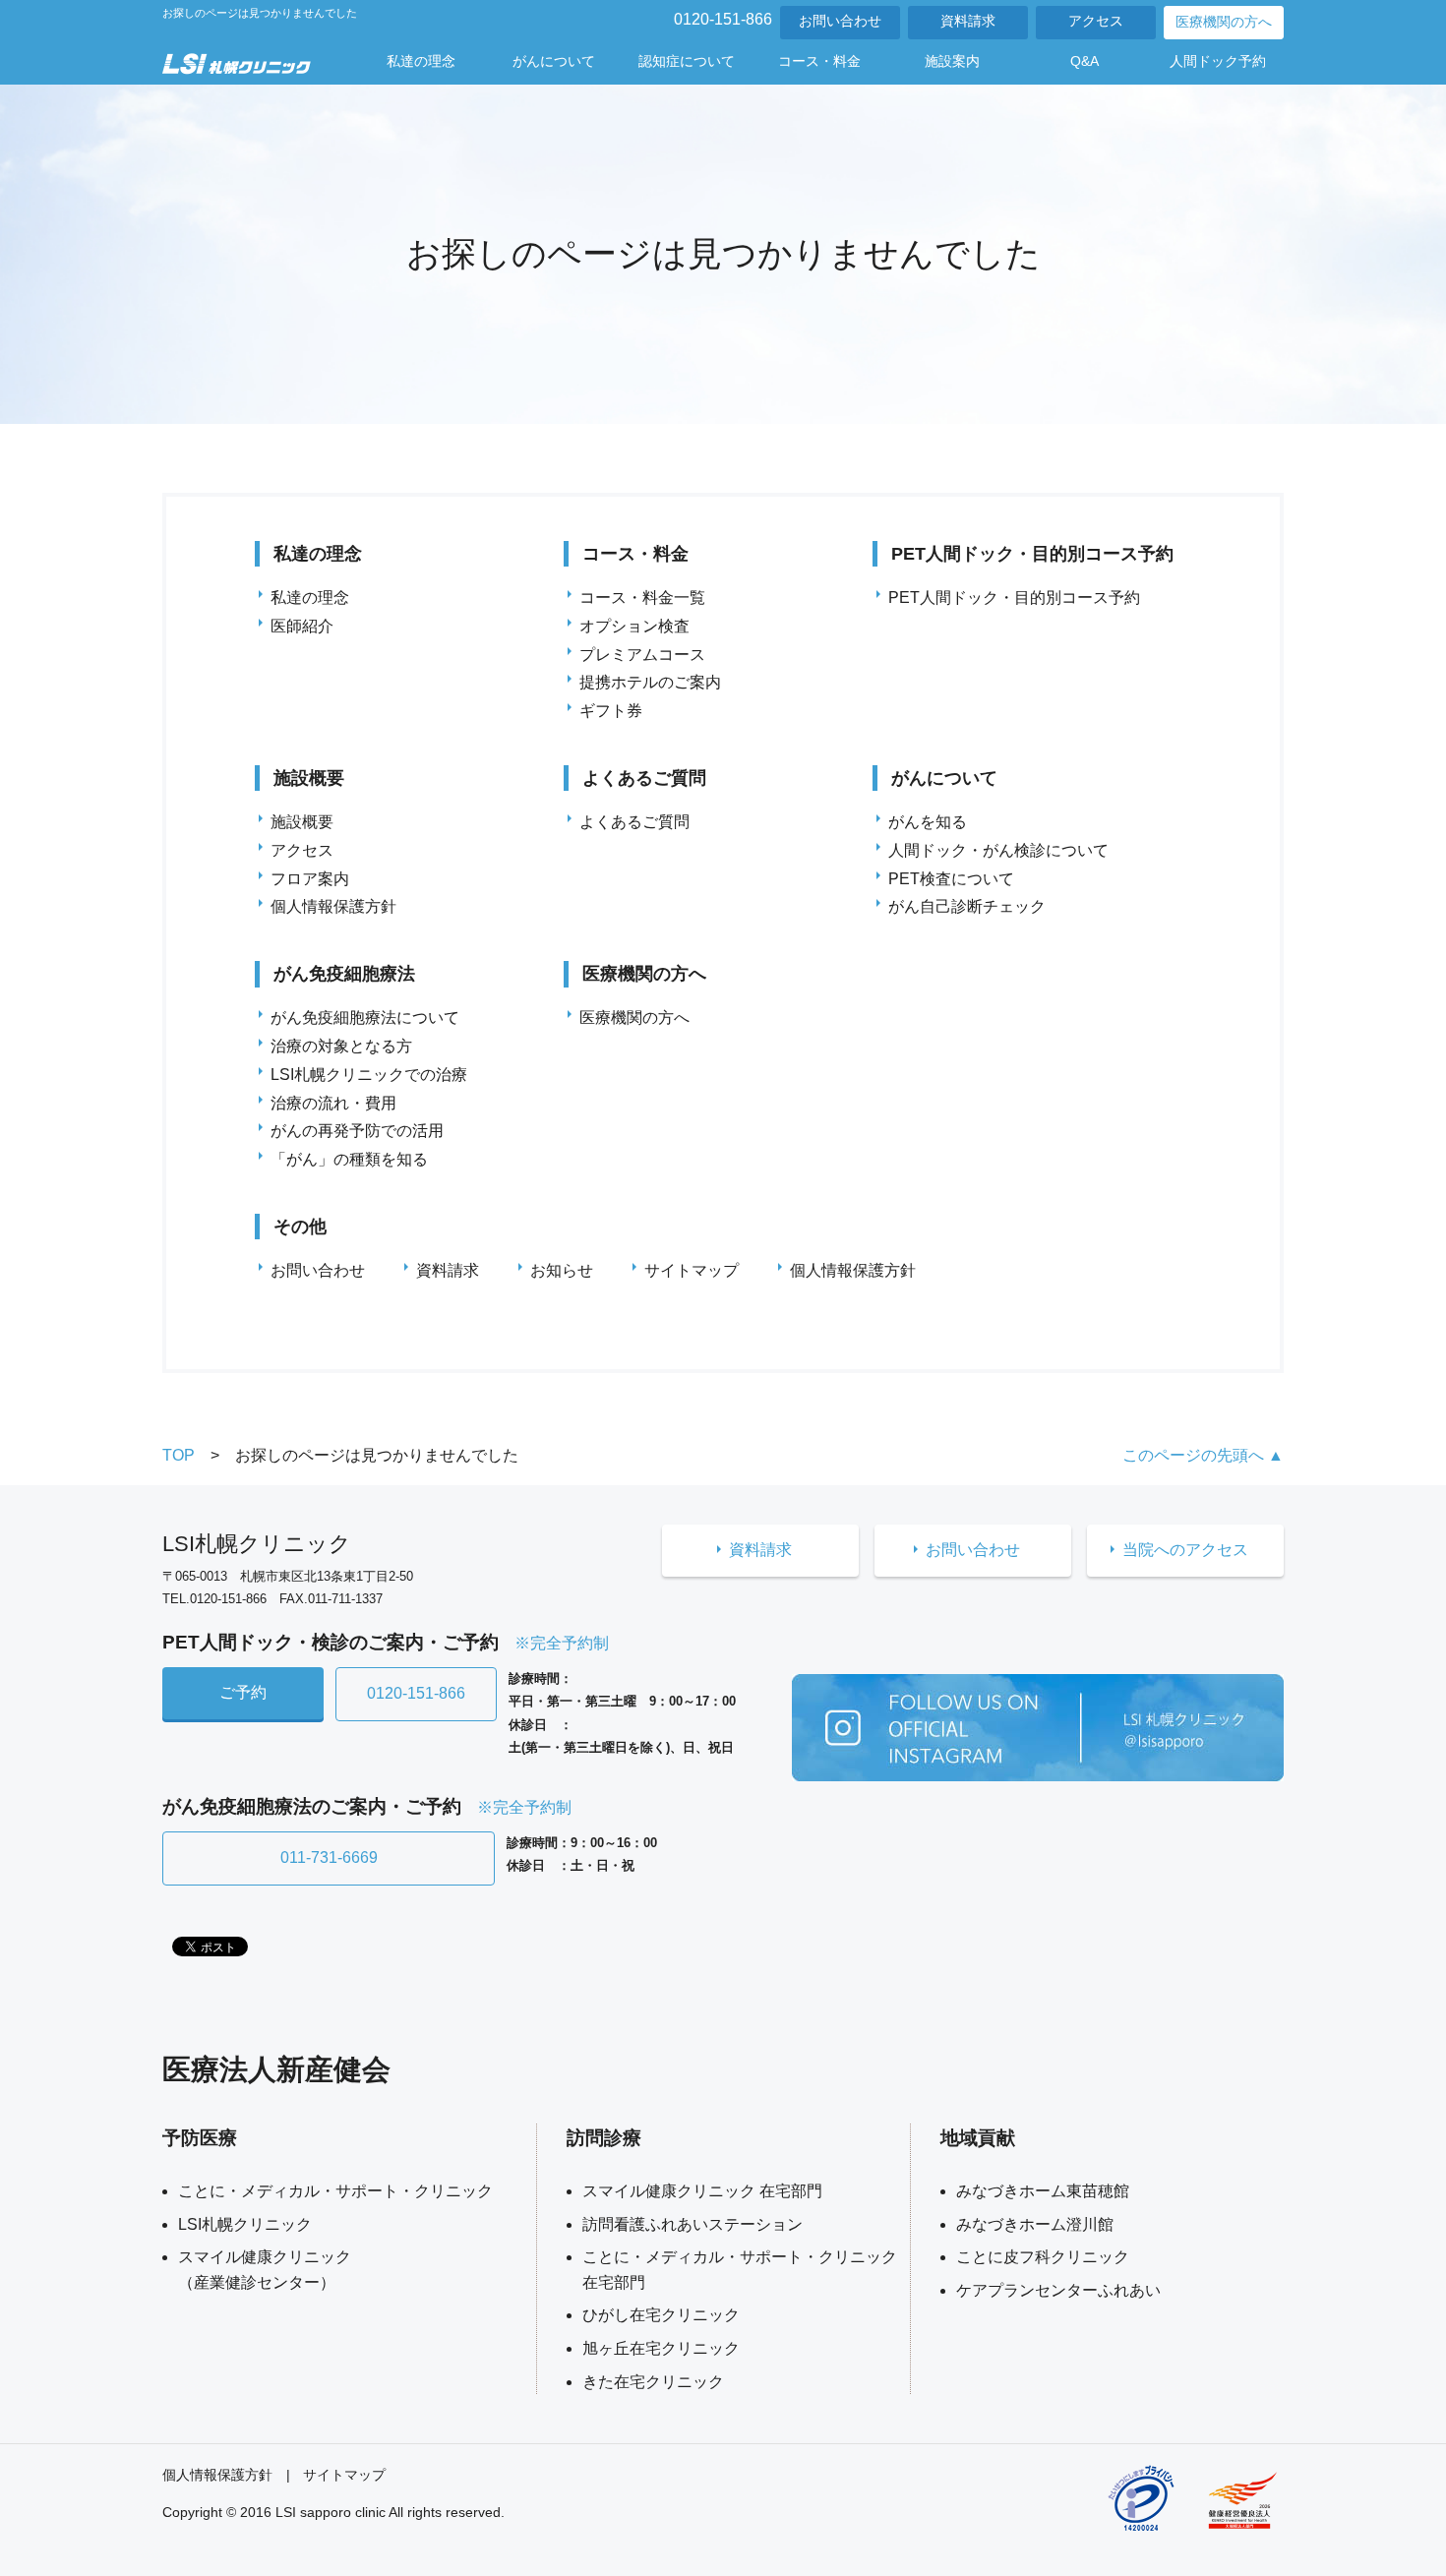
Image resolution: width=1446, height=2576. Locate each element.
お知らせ (562, 1270)
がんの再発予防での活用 (357, 1131)
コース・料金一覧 (642, 598)
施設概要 (302, 822)
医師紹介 (302, 626)
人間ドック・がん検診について (998, 850)
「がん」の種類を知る (349, 1159)
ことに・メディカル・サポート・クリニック (335, 2191)
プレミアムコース (642, 655)
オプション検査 (634, 626)
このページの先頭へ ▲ (1203, 1455)
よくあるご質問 (634, 822)
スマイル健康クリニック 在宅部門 (702, 2191)
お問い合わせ (840, 21)
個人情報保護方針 (333, 906)
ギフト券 (611, 711)
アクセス (1096, 21)
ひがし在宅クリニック (661, 2315)
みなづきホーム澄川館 (1035, 2224)
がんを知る (928, 822)
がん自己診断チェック (967, 906)
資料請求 (968, 21)
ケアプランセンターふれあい (1058, 2290)
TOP (179, 1455)
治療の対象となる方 (341, 1046)
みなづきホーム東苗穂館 (1043, 2191)
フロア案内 (310, 879)
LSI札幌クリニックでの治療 (369, 1075)
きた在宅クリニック (653, 2382)
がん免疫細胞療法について (365, 1018)
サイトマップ (692, 1270)
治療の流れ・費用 (333, 1103)
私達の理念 (310, 598)
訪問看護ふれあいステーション (693, 2224)
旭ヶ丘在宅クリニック (661, 2348)
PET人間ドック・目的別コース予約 (1014, 598)
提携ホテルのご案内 (650, 682)
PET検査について (951, 879)
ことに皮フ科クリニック (1043, 2257)
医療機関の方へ (1224, 22)
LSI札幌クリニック (245, 2224)
